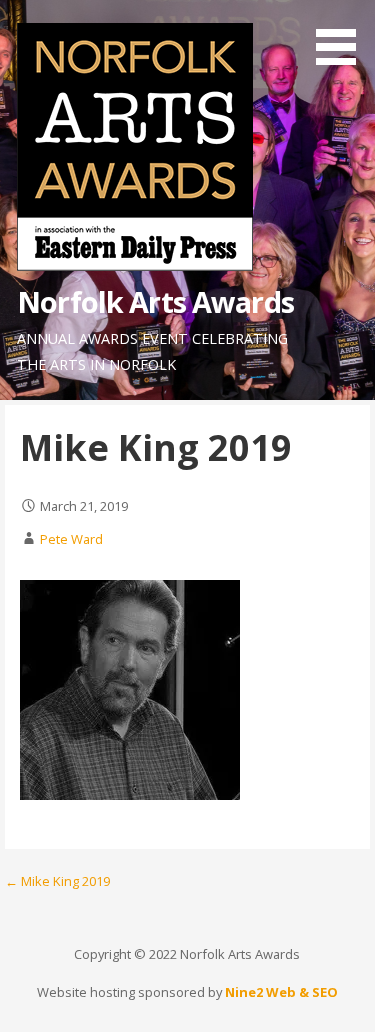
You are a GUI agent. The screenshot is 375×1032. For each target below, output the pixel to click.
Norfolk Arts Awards (155, 301)
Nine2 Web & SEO (281, 992)
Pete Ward (71, 539)
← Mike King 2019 (57, 881)
